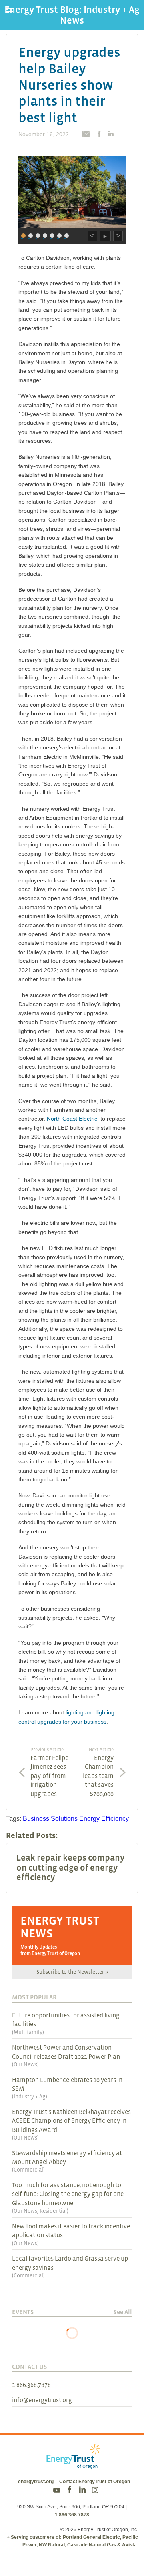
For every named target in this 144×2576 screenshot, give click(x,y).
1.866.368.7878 (31, 2385)
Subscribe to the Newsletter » (72, 1972)
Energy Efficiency (104, 1819)
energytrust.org (36, 2482)
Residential (53, 2211)
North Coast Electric (72, 1119)
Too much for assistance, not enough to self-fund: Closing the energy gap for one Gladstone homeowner (68, 2194)
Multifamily (28, 2032)
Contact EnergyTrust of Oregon (95, 2482)
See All (123, 2312)
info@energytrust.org (42, 2400)
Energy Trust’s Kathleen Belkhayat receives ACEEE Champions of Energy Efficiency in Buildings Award (71, 2121)
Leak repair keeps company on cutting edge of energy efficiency (70, 1867)
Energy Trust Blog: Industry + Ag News (72, 15)
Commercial (28, 2170)
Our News (25, 2064)
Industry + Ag (30, 2096)
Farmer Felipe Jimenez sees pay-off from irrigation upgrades (49, 1772)
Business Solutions (50, 1819)
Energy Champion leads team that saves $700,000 (98, 1772)
